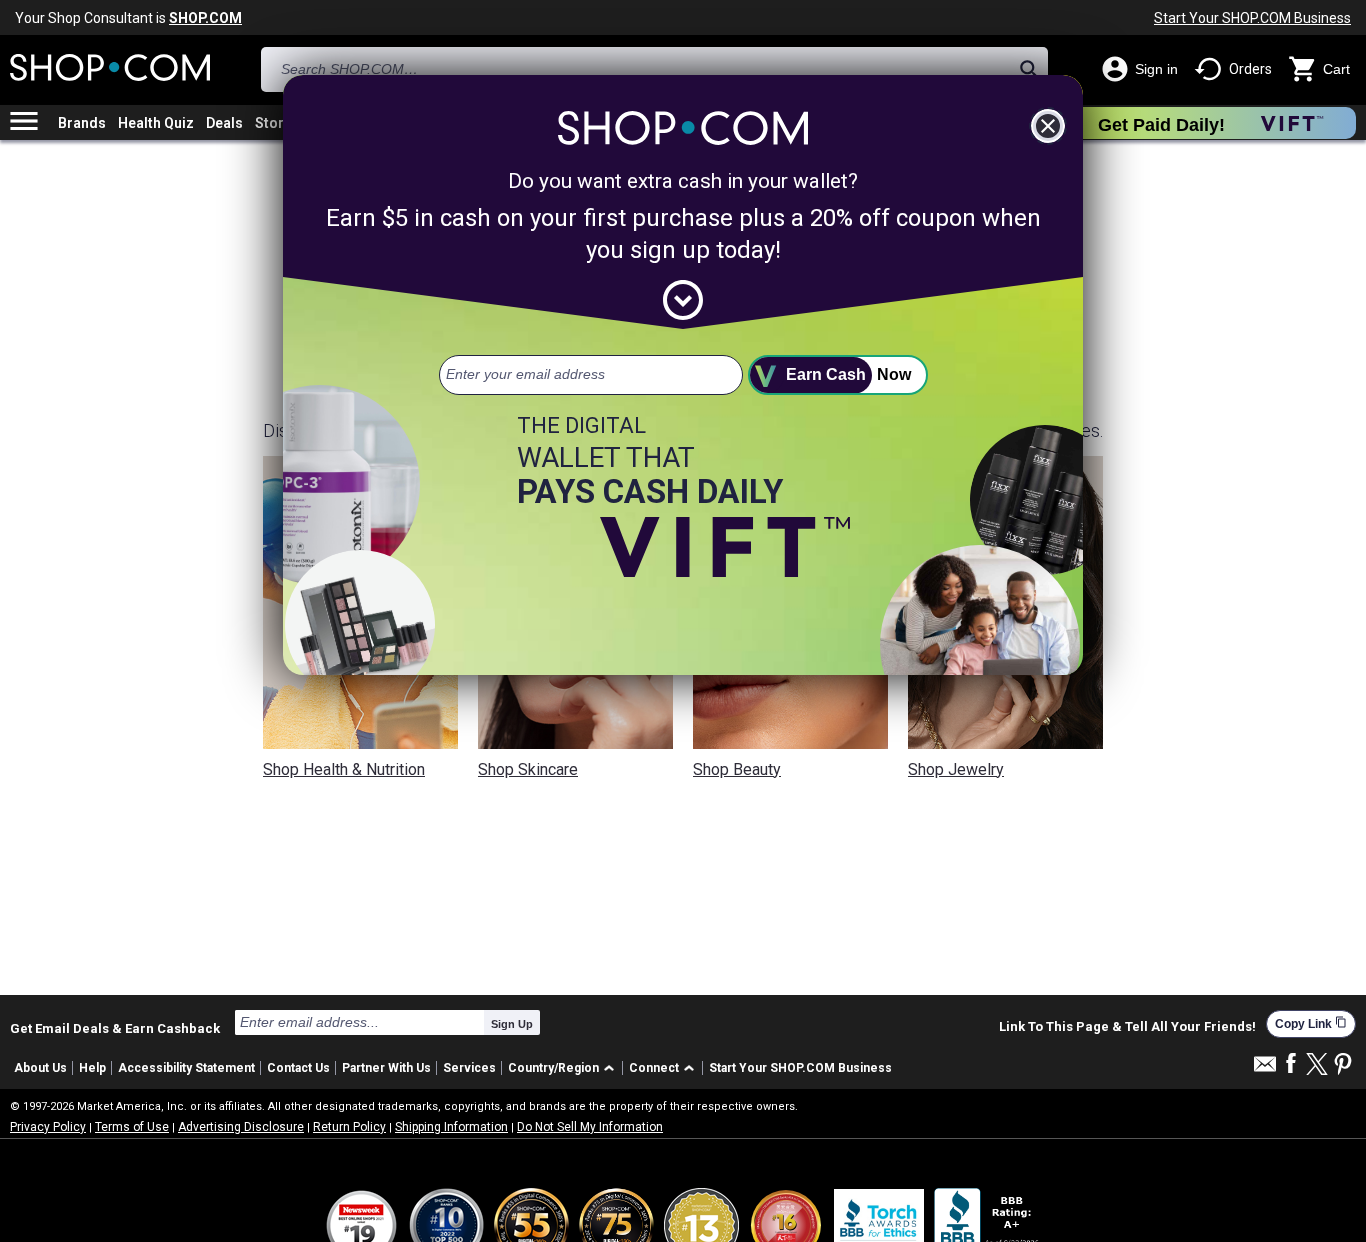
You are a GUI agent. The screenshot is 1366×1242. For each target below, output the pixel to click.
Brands (82, 123)
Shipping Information (451, 1127)
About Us (40, 1068)
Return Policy (349, 1127)
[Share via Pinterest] (1343, 1065)
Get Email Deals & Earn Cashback (115, 1028)
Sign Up (512, 1024)
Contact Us (298, 1068)
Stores (277, 123)
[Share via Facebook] (1291, 1064)
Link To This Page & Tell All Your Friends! (1127, 1027)
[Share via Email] (1265, 1069)
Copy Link (1311, 1023)
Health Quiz (156, 123)
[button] (564, 1068)
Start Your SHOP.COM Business (1252, 18)
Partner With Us (386, 1068)
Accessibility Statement (186, 1068)
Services (469, 1068)
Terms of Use (132, 1127)
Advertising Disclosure (241, 1127)
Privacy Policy (48, 1127)
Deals (224, 123)
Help (92, 1068)
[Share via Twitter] (1317, 1065)
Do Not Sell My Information (590, 1127)
